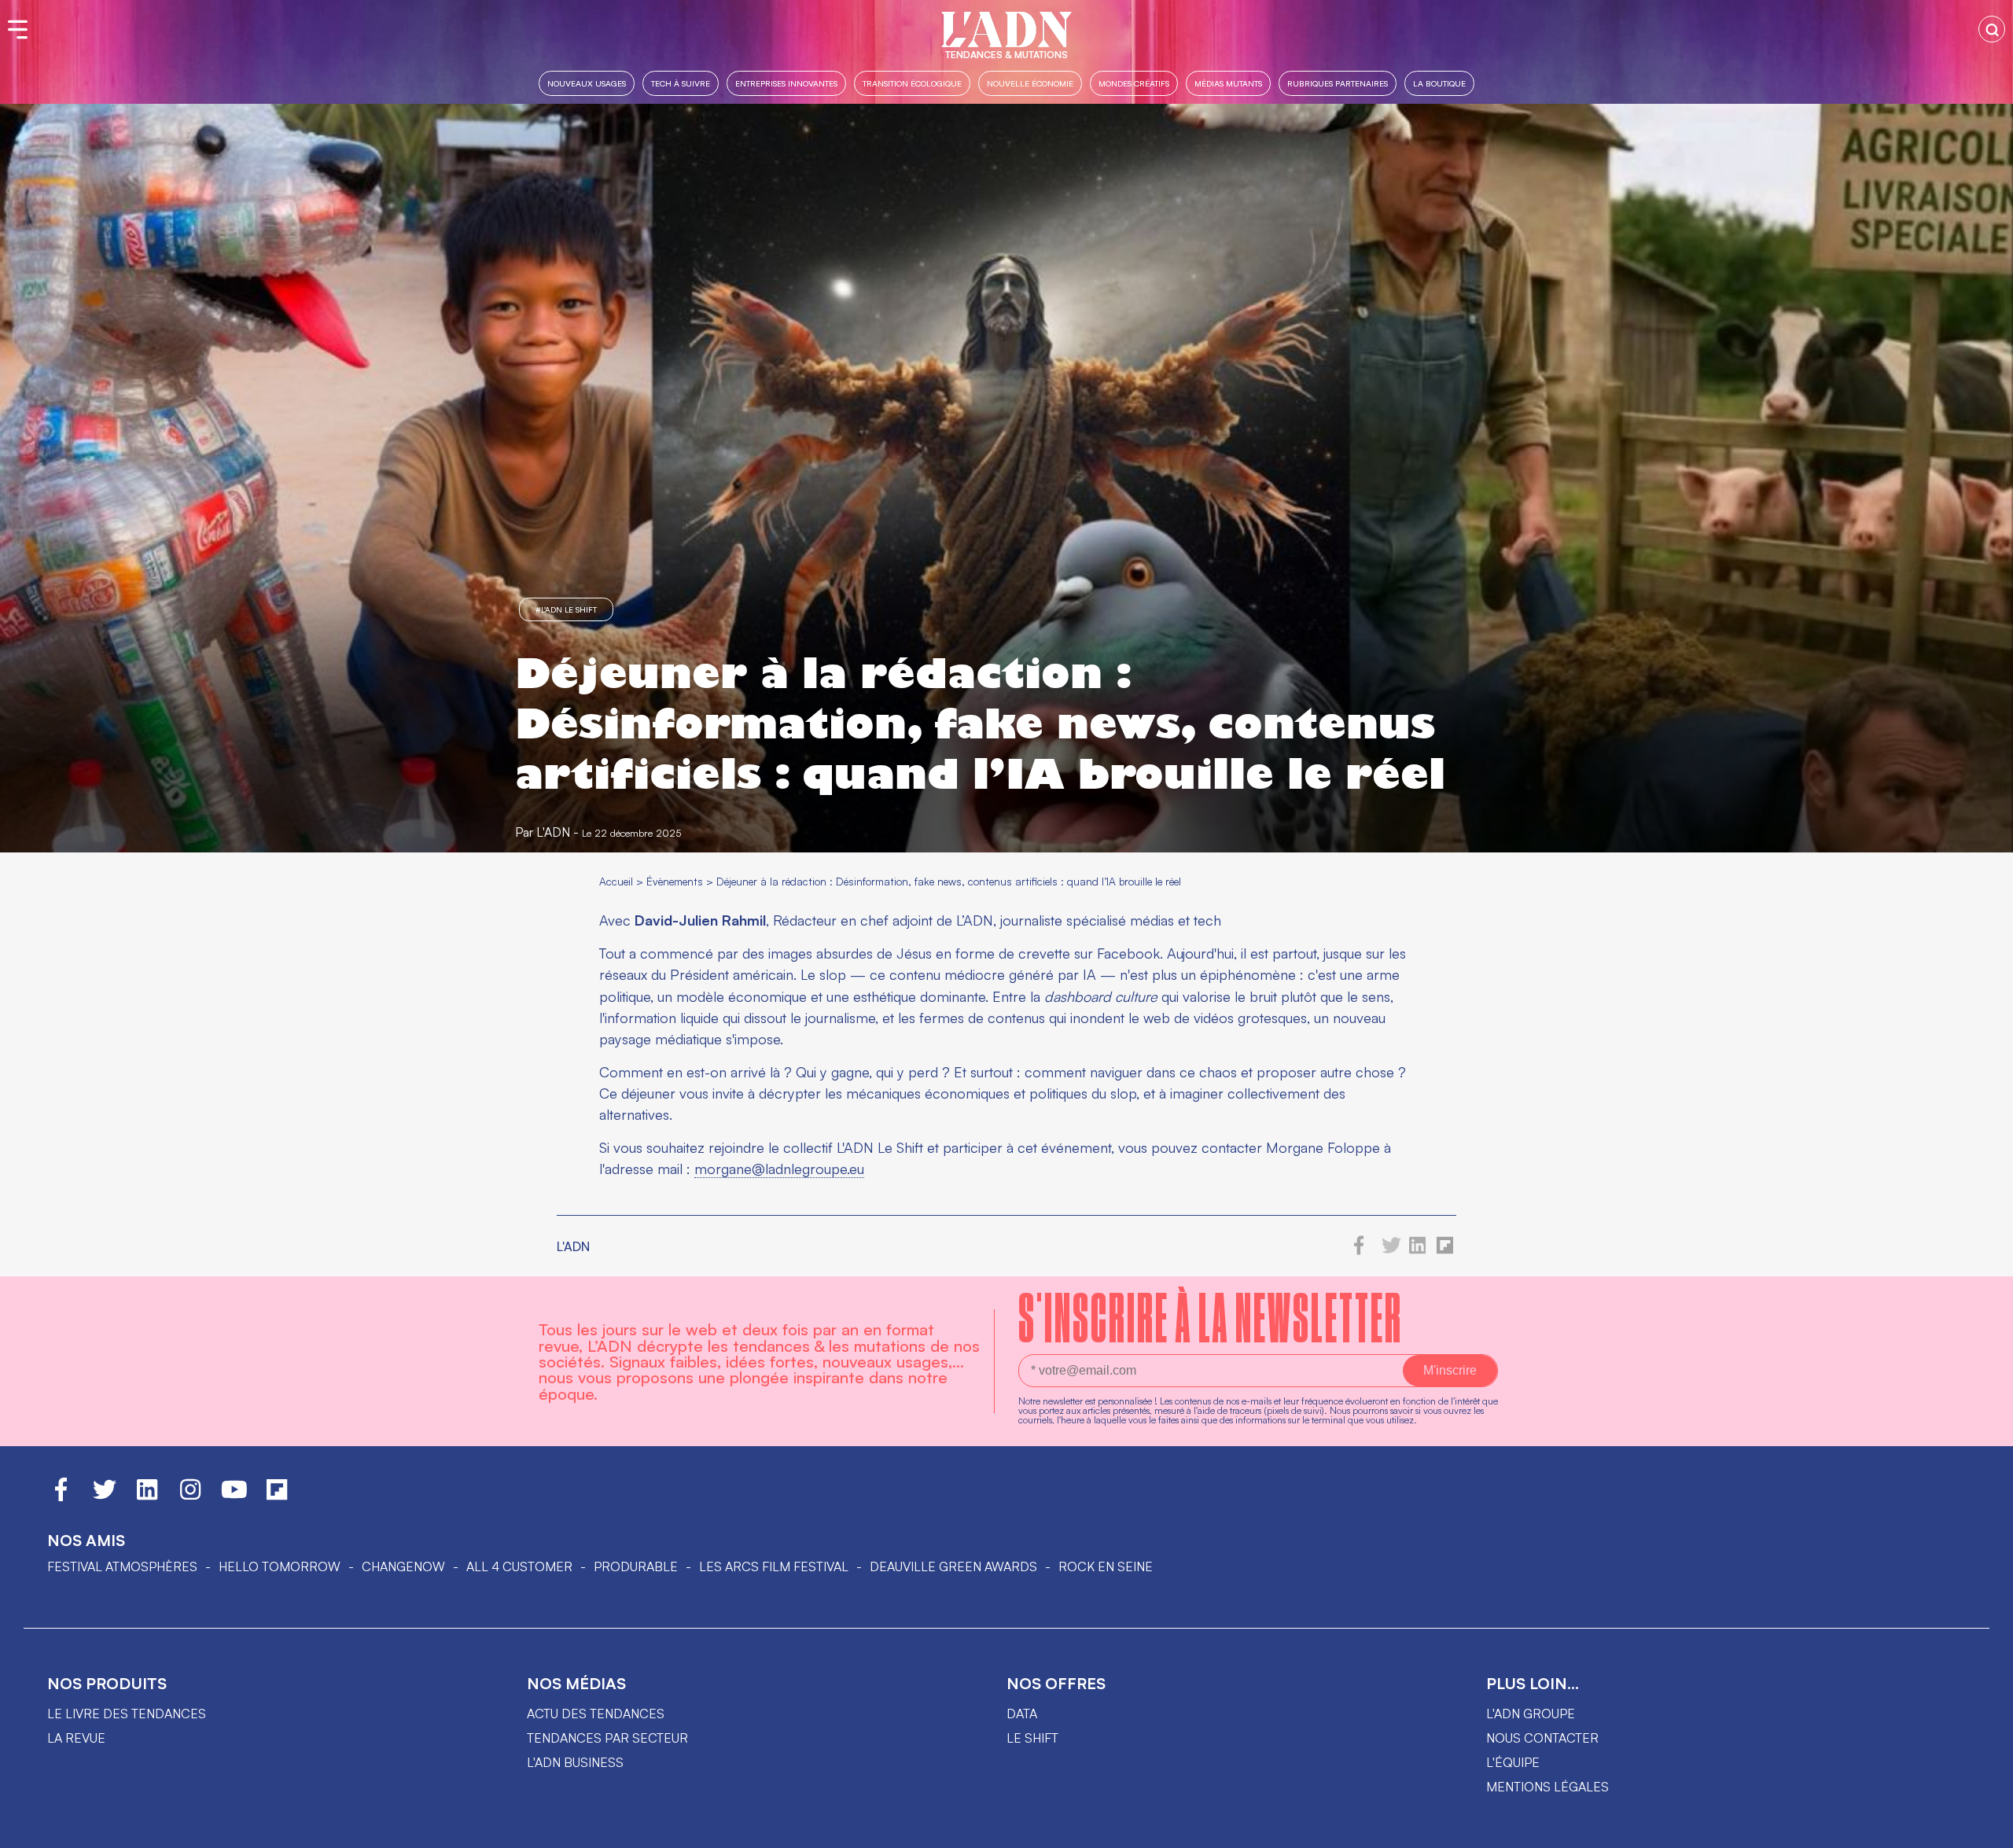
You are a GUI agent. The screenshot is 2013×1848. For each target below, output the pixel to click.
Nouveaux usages (587, 83)
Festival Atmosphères (122, 1566)
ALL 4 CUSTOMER (519, 1566)
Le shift (1032, 1738)
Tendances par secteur (607, 1738)
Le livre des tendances (127, 1714)
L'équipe (1513, 1762)
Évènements (675, 881)
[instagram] (190, 1496)
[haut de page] (1985, 1828)
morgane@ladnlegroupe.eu (779, 1169)
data (1022, 1714)
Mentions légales (1547, 1787)
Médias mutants (1228, 83)
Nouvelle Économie (1030, 83)
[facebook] (1359, 1250)
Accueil (616, 881)
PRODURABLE (636, 1566)
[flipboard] (1445, 1250)
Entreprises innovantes (786, 83)
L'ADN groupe (1531, 1714)
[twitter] (1391, 1250)
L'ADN (553, 832)
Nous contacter (1542, 1738)
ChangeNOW (403, 1566)
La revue (76, 1738)
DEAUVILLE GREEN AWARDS (953, 1566)
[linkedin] (1418, 1250)
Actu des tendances (596, 1714)
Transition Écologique (912, 83)
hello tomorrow (280, 1566)
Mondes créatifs (1134, 83)
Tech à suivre (681, 83)
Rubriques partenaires (1338, 83)
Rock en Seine (1106, 1566)
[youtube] (234, 1496)
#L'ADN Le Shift (566, 609)
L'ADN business (575, 1762)
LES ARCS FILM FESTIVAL (774, 1566)
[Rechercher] (1992, 29)
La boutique (1439, 83)
